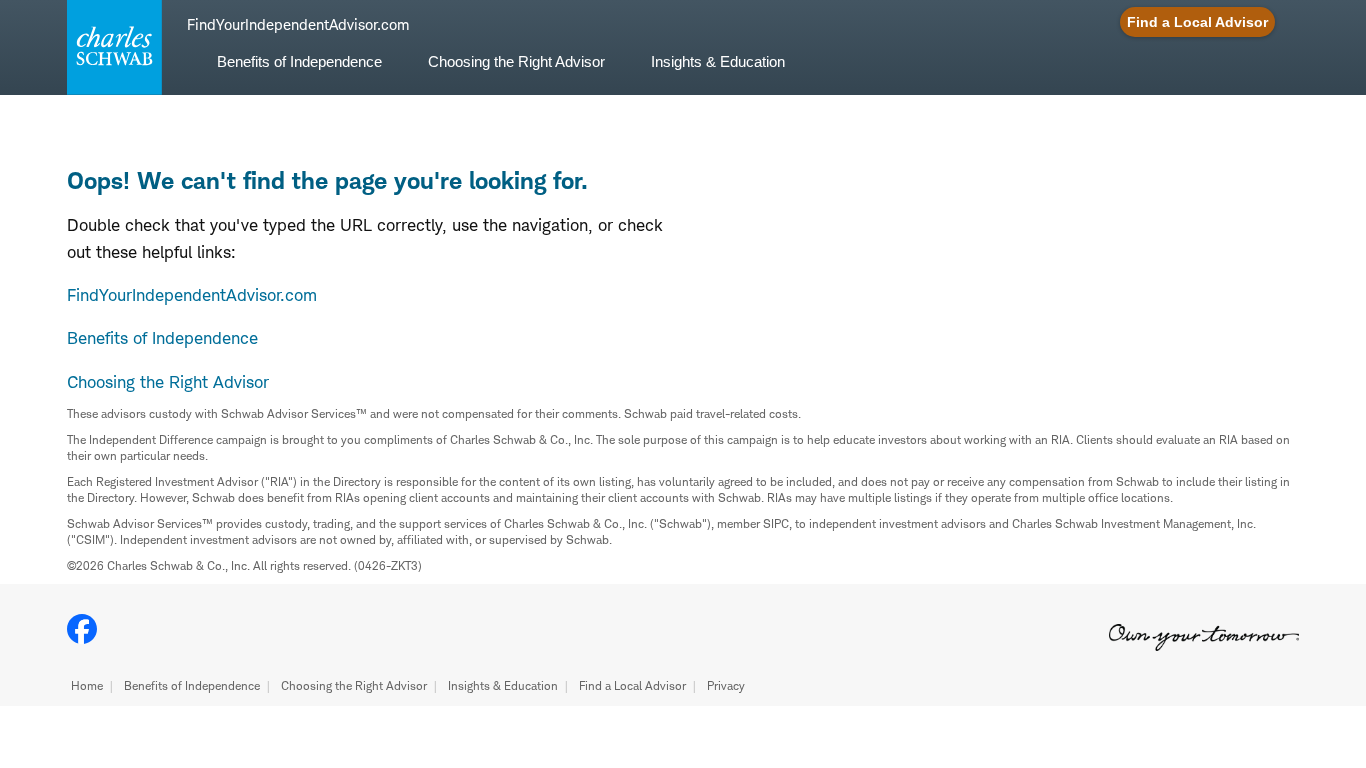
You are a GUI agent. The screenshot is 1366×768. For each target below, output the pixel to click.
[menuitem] (299, 73)
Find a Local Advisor (632, 685)
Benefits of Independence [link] (299, 61)
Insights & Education (503, 685)
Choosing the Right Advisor (354, 685)
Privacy (726, 685)
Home (87, 685)
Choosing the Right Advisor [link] (516, 61)
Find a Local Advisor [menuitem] (1197, 22)
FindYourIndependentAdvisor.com (192, 295)
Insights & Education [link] (718, 61)
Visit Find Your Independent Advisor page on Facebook (82, 629)
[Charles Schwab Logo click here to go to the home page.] (111, 47)
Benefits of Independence (192, 685)
